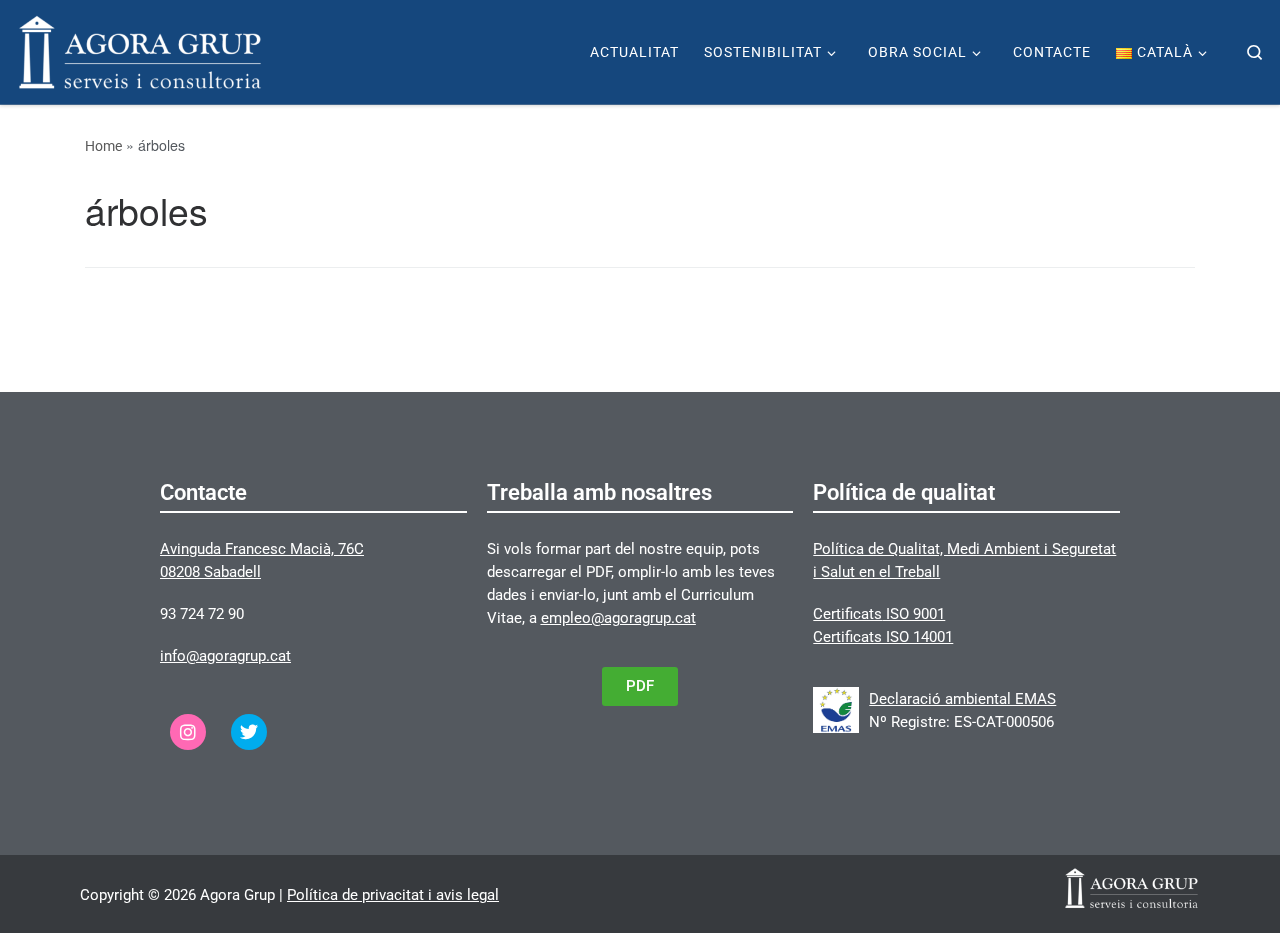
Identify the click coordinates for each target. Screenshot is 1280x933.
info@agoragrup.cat (225, 656)
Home (103, 146)
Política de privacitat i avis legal (393, 895)
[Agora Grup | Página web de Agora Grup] (140, 50)
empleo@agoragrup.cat (618, 618)
